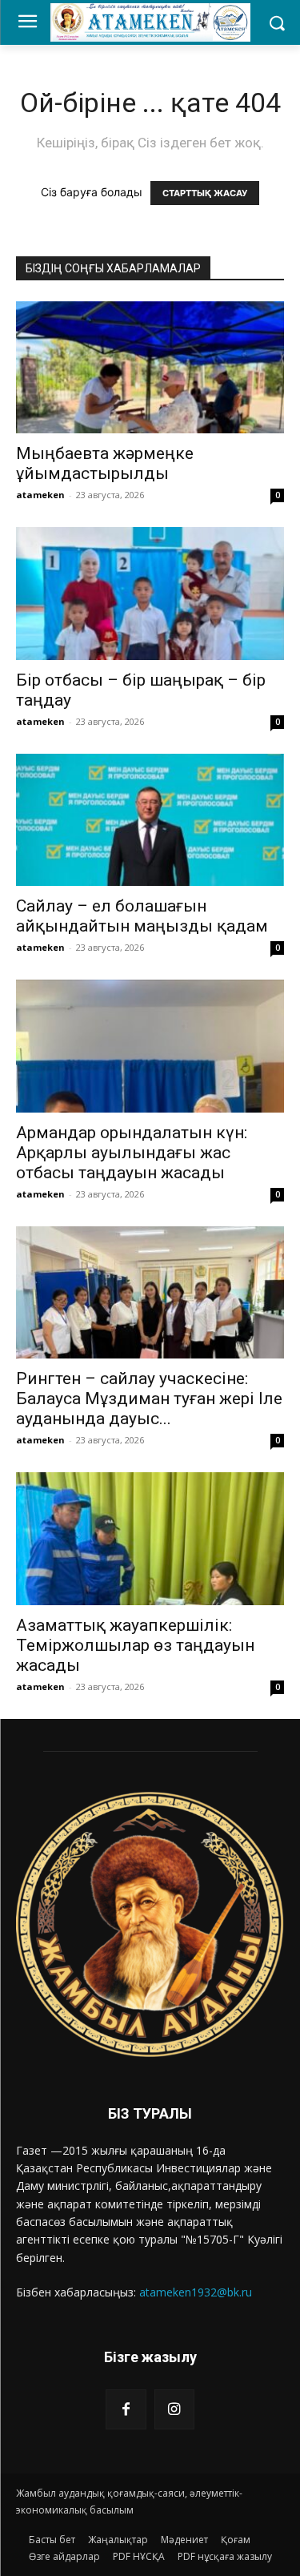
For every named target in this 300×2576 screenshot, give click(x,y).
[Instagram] (174, 2409)
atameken (40, 495)
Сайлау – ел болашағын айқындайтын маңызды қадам (142, 916)
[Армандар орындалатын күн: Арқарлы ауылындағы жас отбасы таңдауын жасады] (150, 1046)
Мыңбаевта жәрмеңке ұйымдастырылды (105, 463)
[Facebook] (126, 2409)
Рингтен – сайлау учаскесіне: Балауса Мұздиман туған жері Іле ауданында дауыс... (149, 1399)
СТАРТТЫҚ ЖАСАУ (205, 193)
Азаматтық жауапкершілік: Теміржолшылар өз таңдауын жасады (135, 1645)
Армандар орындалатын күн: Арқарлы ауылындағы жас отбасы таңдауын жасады (132, 1153)
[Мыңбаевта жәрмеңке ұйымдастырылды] (150, 367)
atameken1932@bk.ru (196, 2292)
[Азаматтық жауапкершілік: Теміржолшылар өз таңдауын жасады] (150, 1538)
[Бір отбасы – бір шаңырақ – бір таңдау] (150, 593)
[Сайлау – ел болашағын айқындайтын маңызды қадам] (150, 820)
